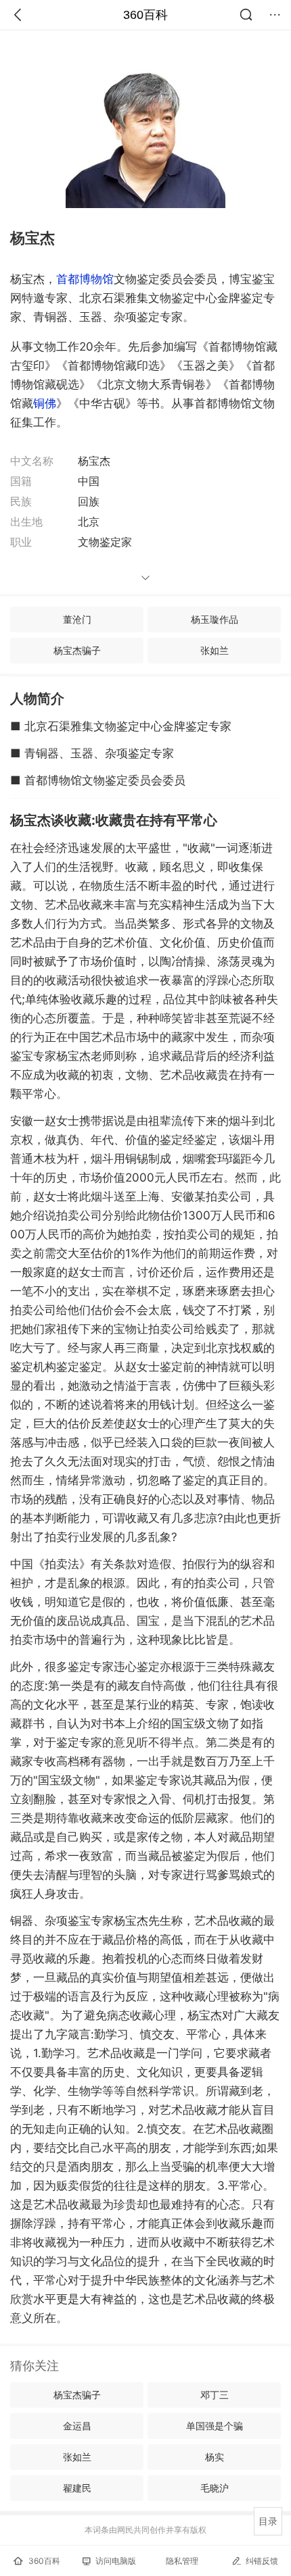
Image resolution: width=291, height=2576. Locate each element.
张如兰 (215, 650)
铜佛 (45, 403)
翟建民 (77, 2488)
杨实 (215, 2457)
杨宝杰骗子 (77, 650)
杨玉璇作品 (215, 619)
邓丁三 (215, 2395)
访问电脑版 (116, 2561)
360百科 (145, 15)
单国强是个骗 (215, 2426)
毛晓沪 (215, 2488)
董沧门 (77, 619)
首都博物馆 (85, 279)
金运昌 (77, 2426)
